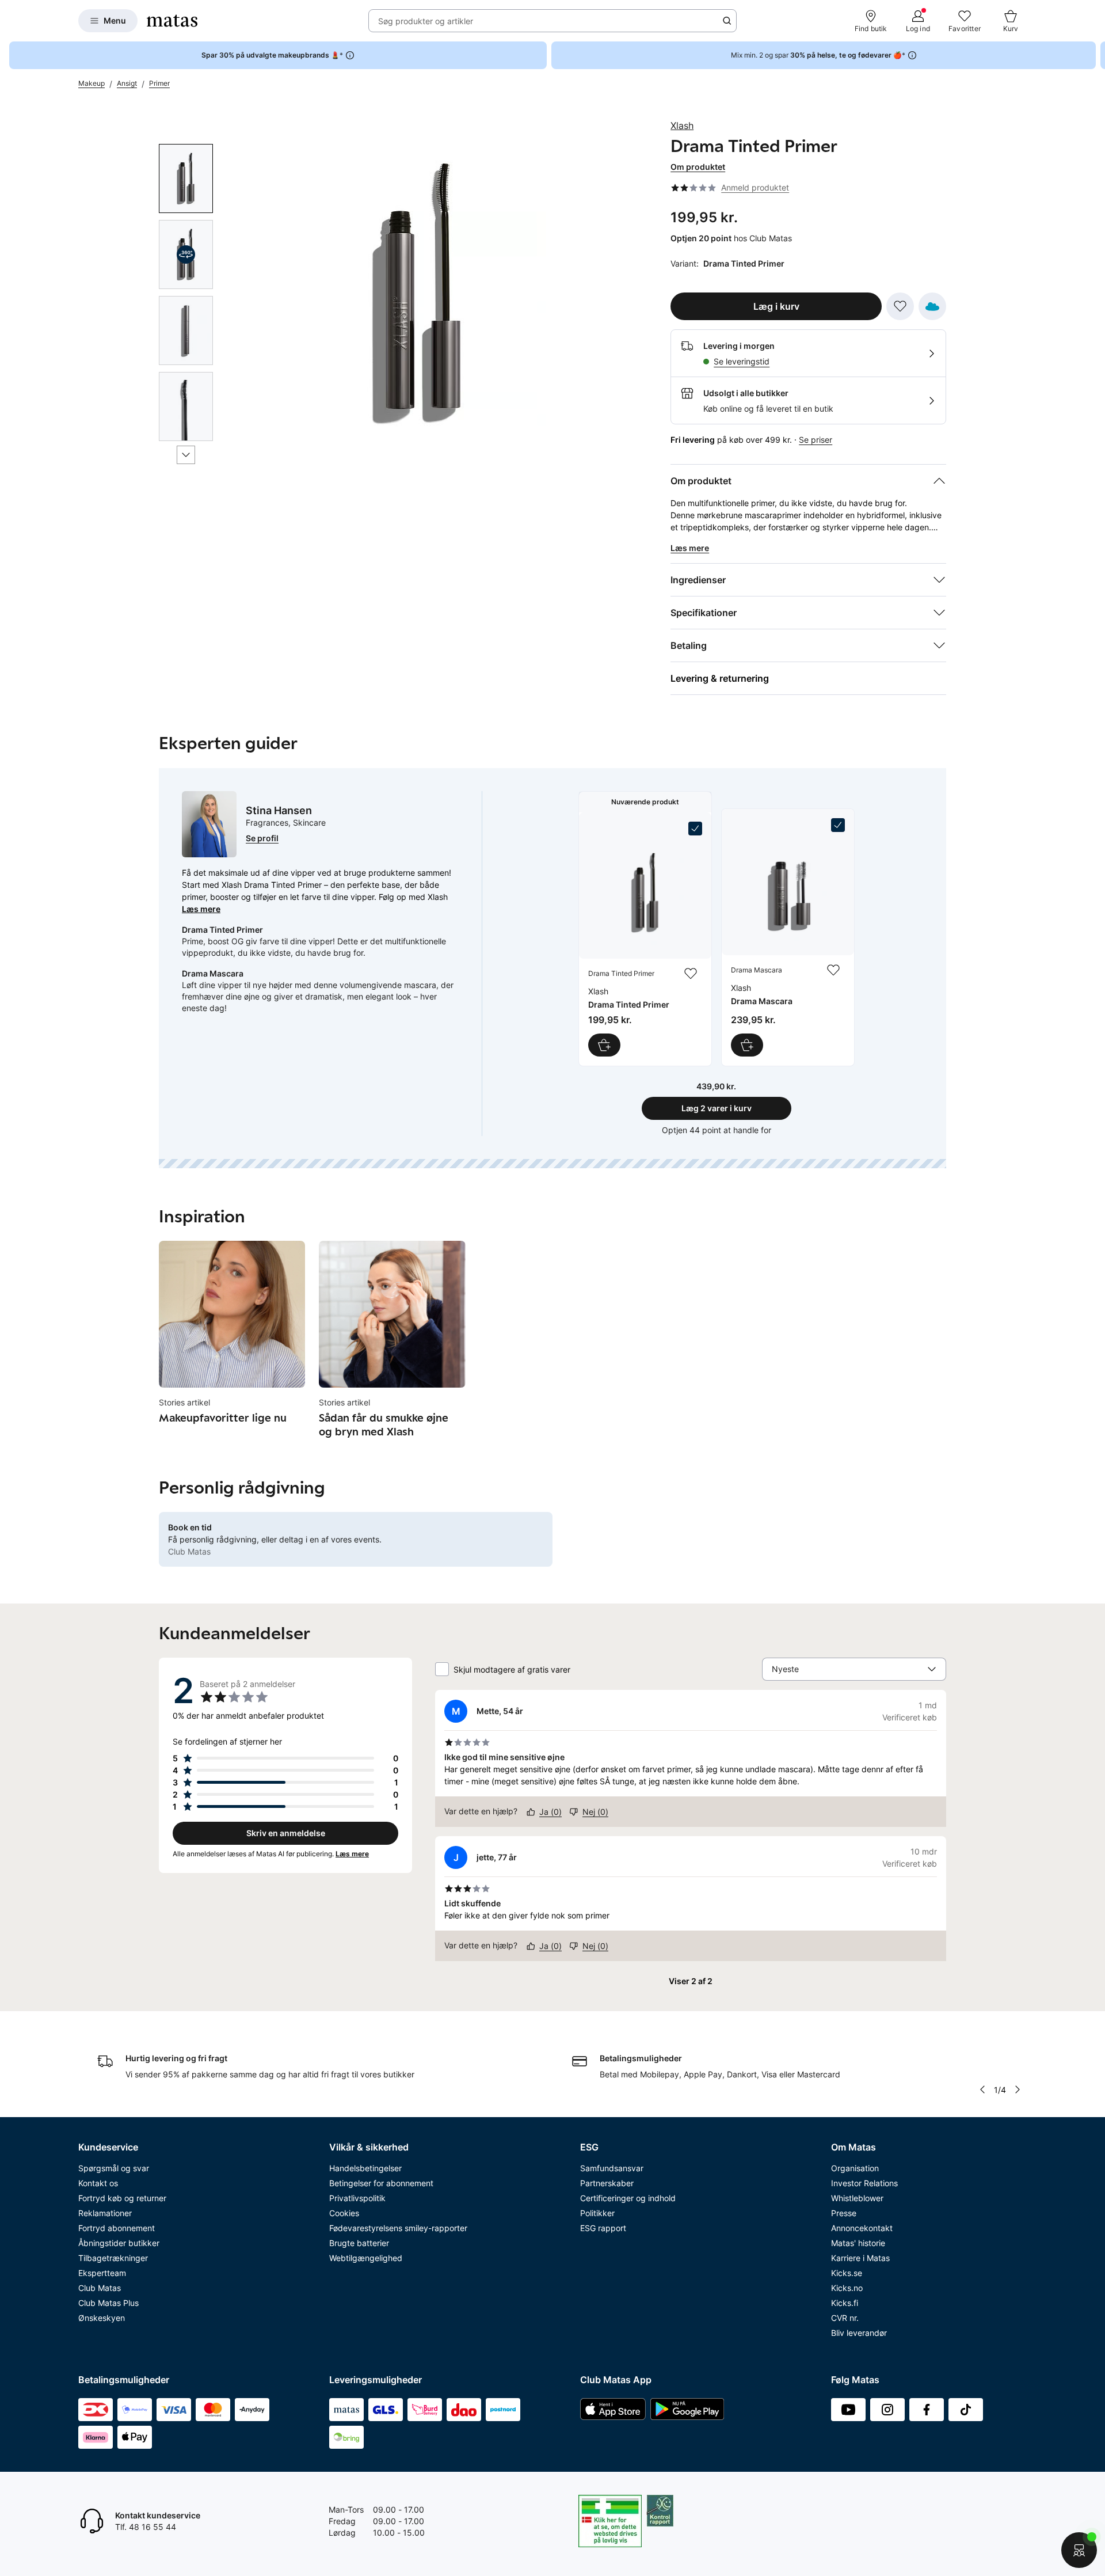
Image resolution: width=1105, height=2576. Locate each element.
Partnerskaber (607, 2183)
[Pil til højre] (1096, 55)
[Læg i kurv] (604, 1045)
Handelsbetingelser (365, 2168)
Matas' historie (858, 2243)
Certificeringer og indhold (628, 2198)
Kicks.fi (845, 2303)
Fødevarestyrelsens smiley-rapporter (398, 2228)
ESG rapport (603, 2228)
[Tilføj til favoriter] (900, 306)
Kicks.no (847, 2288)
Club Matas (100, 2288)
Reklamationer (105, 2213)
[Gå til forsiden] (172, 21)
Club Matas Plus (108, 2303)
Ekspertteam (102, 2273)
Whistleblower (857, 2198)
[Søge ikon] (727, 21)
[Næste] (186, 455)
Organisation (855, 2168)
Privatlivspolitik (357, 2198)
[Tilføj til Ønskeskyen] (932, 306)
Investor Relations (864, 2183)
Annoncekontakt (862, 2228)
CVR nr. (845, 2318)
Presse (844, 2213)
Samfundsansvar (612, 2168)
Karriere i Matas (860, 2258)
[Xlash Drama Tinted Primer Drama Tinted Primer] (645, 939)
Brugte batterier (359, 2243)
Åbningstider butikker (119, 2243)
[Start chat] (1079, 2550)
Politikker (597, 2213)
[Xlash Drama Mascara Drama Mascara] (788, 937)
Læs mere (201, 909)
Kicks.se (847, 2273)
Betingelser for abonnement (381, 2183)
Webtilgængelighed (366, 2258)
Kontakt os (98, 2183)
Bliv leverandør (859, 2333)
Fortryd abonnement (117, 2228)
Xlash (682, 126)
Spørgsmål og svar (114, 2168)
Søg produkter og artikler (426, 21)
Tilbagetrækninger (113, 2258)
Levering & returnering (720, 678)
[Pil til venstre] (982, 2089)
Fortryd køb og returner (122, 2198)
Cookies (344, 2213)
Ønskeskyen (102, 2318)
